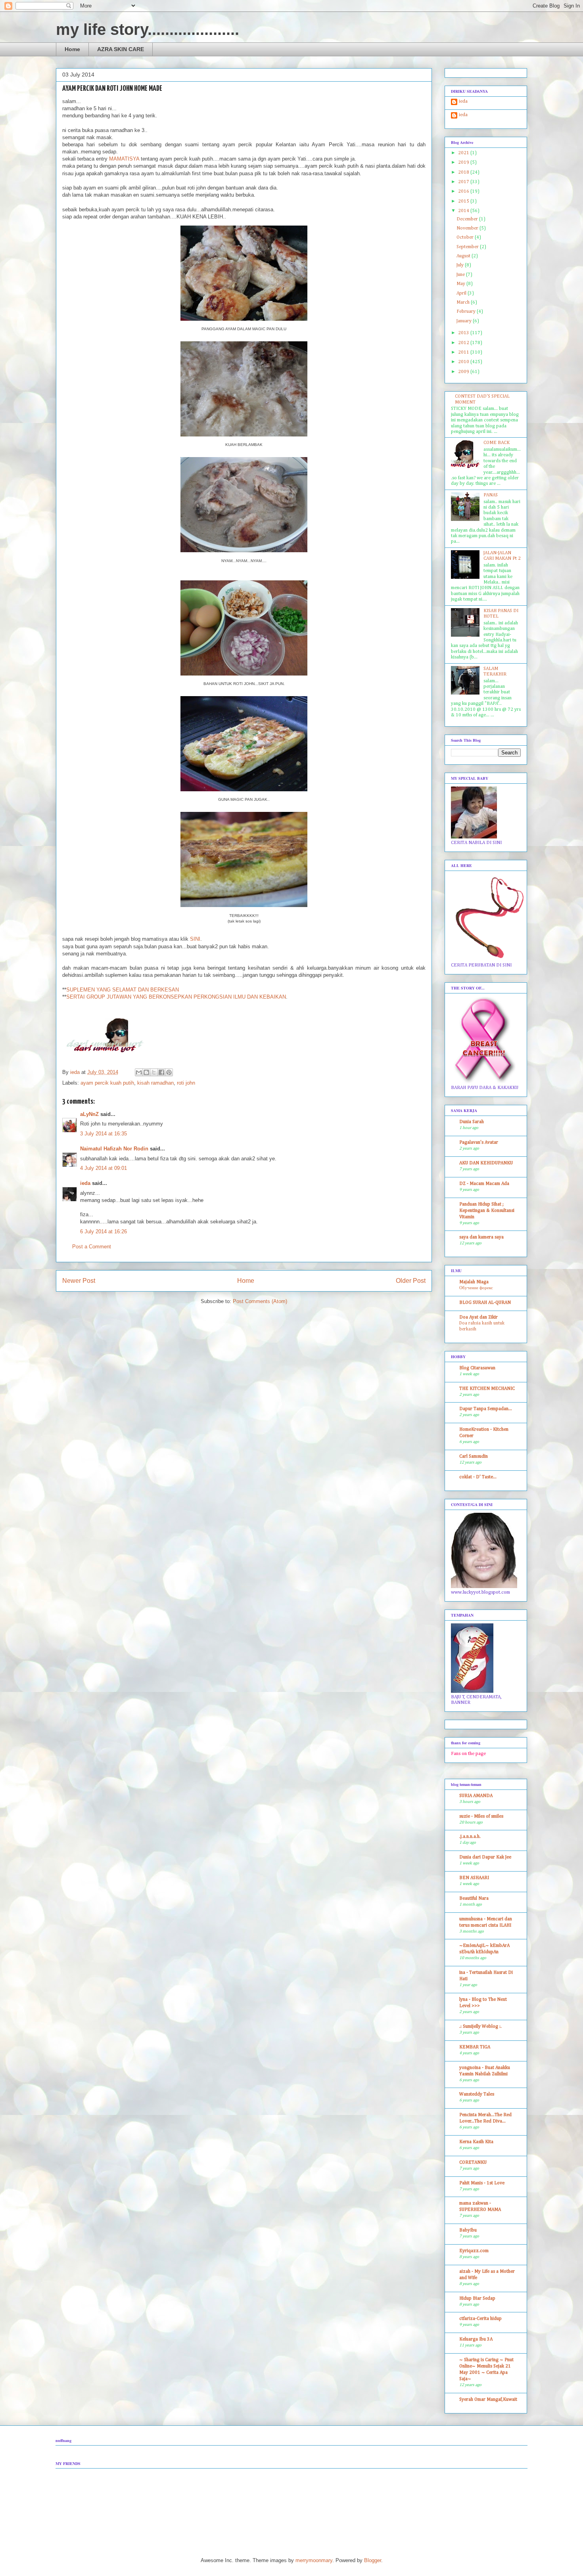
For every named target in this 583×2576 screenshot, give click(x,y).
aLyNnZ (89, 1114)
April (462, 293)
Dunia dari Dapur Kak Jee (485, 1857)
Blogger (373, 2560)
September (468, 247)
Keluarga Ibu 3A (476, 2339)
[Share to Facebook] (161, 1072)
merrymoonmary (314, 2560)
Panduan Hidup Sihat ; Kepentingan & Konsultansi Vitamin (487, 1211)
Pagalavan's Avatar (479, 1143)
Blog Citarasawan (477, 1368)
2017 (464, 182)
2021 (464, 153)
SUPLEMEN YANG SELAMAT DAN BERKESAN (123, 990)
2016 (464, 191)
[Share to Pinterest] (169, 1072)
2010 (464, 362)
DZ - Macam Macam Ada (484, 1184)
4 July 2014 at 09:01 (104, 1168)
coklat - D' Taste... (478, 1477)
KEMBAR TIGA (475, 2047)
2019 (464, 163)
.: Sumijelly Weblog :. (480, 2027)
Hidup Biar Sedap (477, 2298)
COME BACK (497, 443)
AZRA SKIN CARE (121, 49)
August (464, 256)
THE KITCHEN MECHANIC (487, 1389)
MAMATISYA (124, 159)
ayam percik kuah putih (107, 1083)
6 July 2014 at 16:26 (104, 1232)
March (464, 302)
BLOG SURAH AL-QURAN (485, 1303)
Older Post (411, 1281)
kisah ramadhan (155, 1083)
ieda (85, 1183)
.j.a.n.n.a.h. (470, 1837)
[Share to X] (154, 1072)
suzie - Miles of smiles (481, 1816)
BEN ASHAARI (474, 1878)
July (461, 265)
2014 (464, 211)
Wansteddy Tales (477, 2094)
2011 (464, 352)
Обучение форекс (476, 1288)
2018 (464, 172)
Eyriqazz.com (474, 2251)
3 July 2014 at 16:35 (104, 1134)
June (461, 275)
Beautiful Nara (474, 1899)
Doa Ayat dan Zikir (478, 1317)
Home (72, 49)
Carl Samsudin (474, 1456)
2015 (464, 201)
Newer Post (79, 1281)
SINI (195, 939)
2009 (464, 372)
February (467, 312)
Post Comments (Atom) (260, 1301)
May (461, 284)
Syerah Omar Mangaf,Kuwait (488, 2400)
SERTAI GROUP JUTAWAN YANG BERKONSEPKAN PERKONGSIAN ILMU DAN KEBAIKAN (176, 997)
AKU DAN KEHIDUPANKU (486, 1163)
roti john (186, 1083)
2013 (464, 333)
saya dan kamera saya (481, 1237)
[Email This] (139, 1072)
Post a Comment (92, 1247)
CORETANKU (473, 2163)
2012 (464, 343)
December (468, 219)
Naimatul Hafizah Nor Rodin (114, 1149)
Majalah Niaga (474, 1282)
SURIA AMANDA (476, 1796)
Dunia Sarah (472, 1122)
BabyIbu (468, 2230)
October (466, 237)
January (465, 321)
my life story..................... (148, 29)
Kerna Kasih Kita (476, 2142)
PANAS (491, 495)
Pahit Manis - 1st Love (482, 2183)
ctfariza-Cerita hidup (480, 2319)
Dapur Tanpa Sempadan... (486, 1409)
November (468, 228)
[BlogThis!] (146, 1072)
